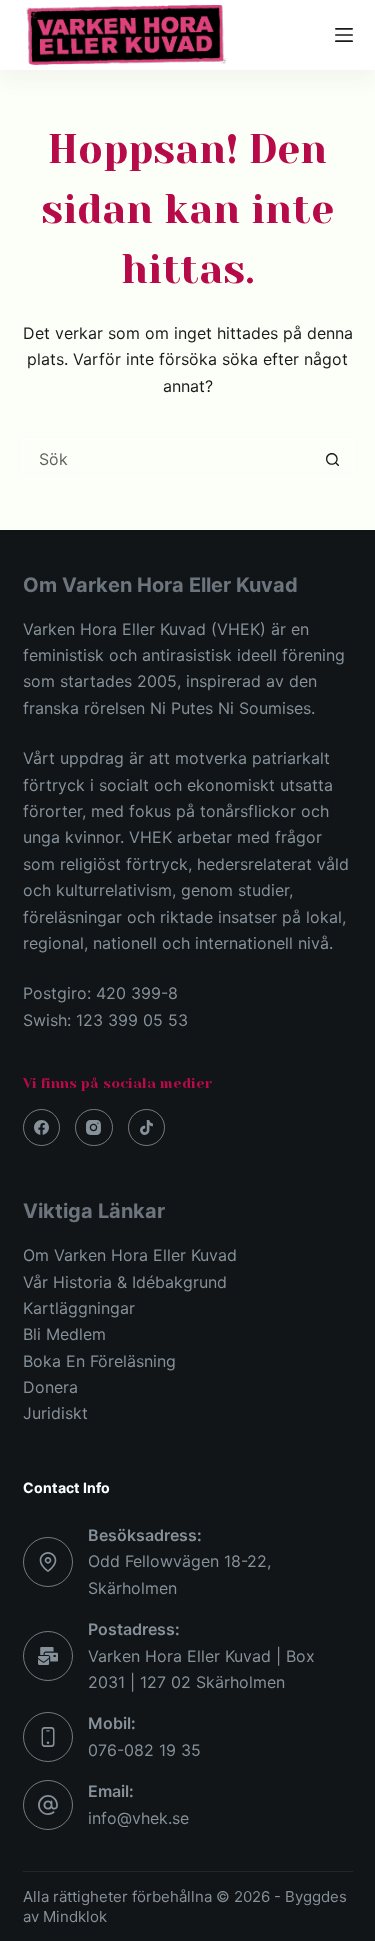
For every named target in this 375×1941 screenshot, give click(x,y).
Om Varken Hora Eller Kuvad (130, 1255)
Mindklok (75, 1916)
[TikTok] (147, 1128)
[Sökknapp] (333, 459)
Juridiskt (55, 1413)
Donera (50, 1387)
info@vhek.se (138, 1818)
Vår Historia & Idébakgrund (125, 1282)
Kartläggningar (79, 1308)
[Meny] (344, 35)
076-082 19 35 (144, 1750)
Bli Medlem (64, 1334)
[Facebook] (42, 1128)
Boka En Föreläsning (99, 1361)
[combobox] (169, 459)
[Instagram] (94, 1128)
